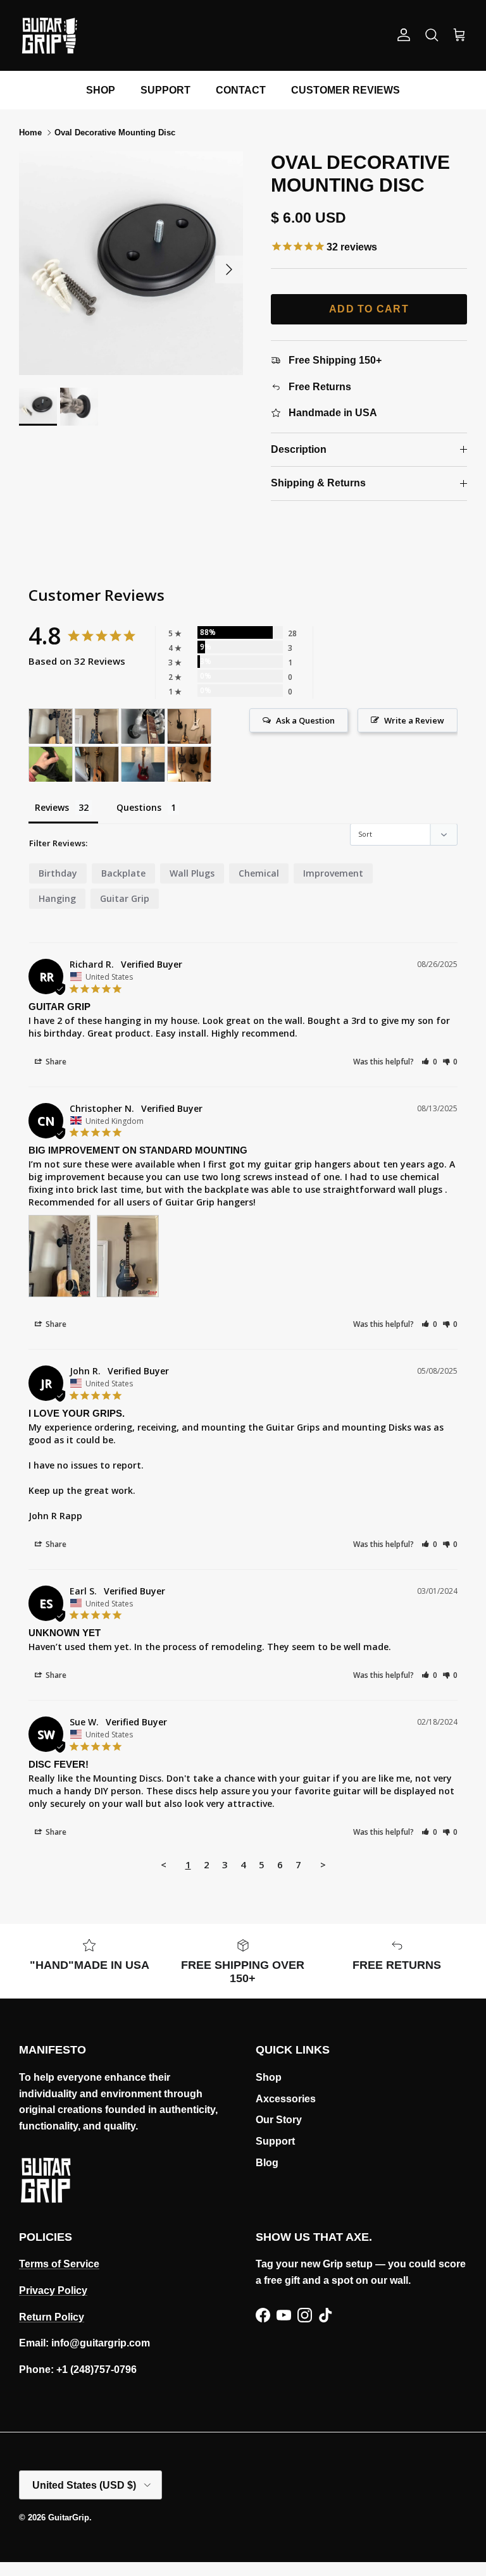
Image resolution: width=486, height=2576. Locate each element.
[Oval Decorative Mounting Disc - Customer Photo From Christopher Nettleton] (51, 726)
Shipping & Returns (318, 483)
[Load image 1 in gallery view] (131, 263)
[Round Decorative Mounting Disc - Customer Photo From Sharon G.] (97, 764)
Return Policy (52, 2317)
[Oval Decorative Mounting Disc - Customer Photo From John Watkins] (189, 764)
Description (299, 449)
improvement (333, 873)
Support (275, 2141)
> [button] (323, 1864)
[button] (429, 1062)
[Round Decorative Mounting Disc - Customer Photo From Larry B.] (143, 764)
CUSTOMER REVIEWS (346, 90)
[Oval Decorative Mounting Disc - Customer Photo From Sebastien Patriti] (143, 726)
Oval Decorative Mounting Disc (115, 132)
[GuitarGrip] (49, 35)
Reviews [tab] (52, 807)
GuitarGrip (69, 2517)
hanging (57, 898)
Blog (267, 2163)
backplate (123, 873)
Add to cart (369, 309)
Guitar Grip (125, 898)
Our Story (279, 2120)
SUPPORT (165, 90)
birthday (58, 873)
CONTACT (241, 90)
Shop (269, 2077)
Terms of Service (59, 2264)
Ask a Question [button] (305, 720)
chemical (259, 873)
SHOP (101, 90)
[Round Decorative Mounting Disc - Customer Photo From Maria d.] (51, 764)
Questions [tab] (139, 807)
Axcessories (286, 2099)
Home (30, 132)
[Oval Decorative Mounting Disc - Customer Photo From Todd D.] (189, 726)
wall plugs (192, 873)
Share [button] (55, 1062)
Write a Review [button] (414, 720)
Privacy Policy (53, 2290)
